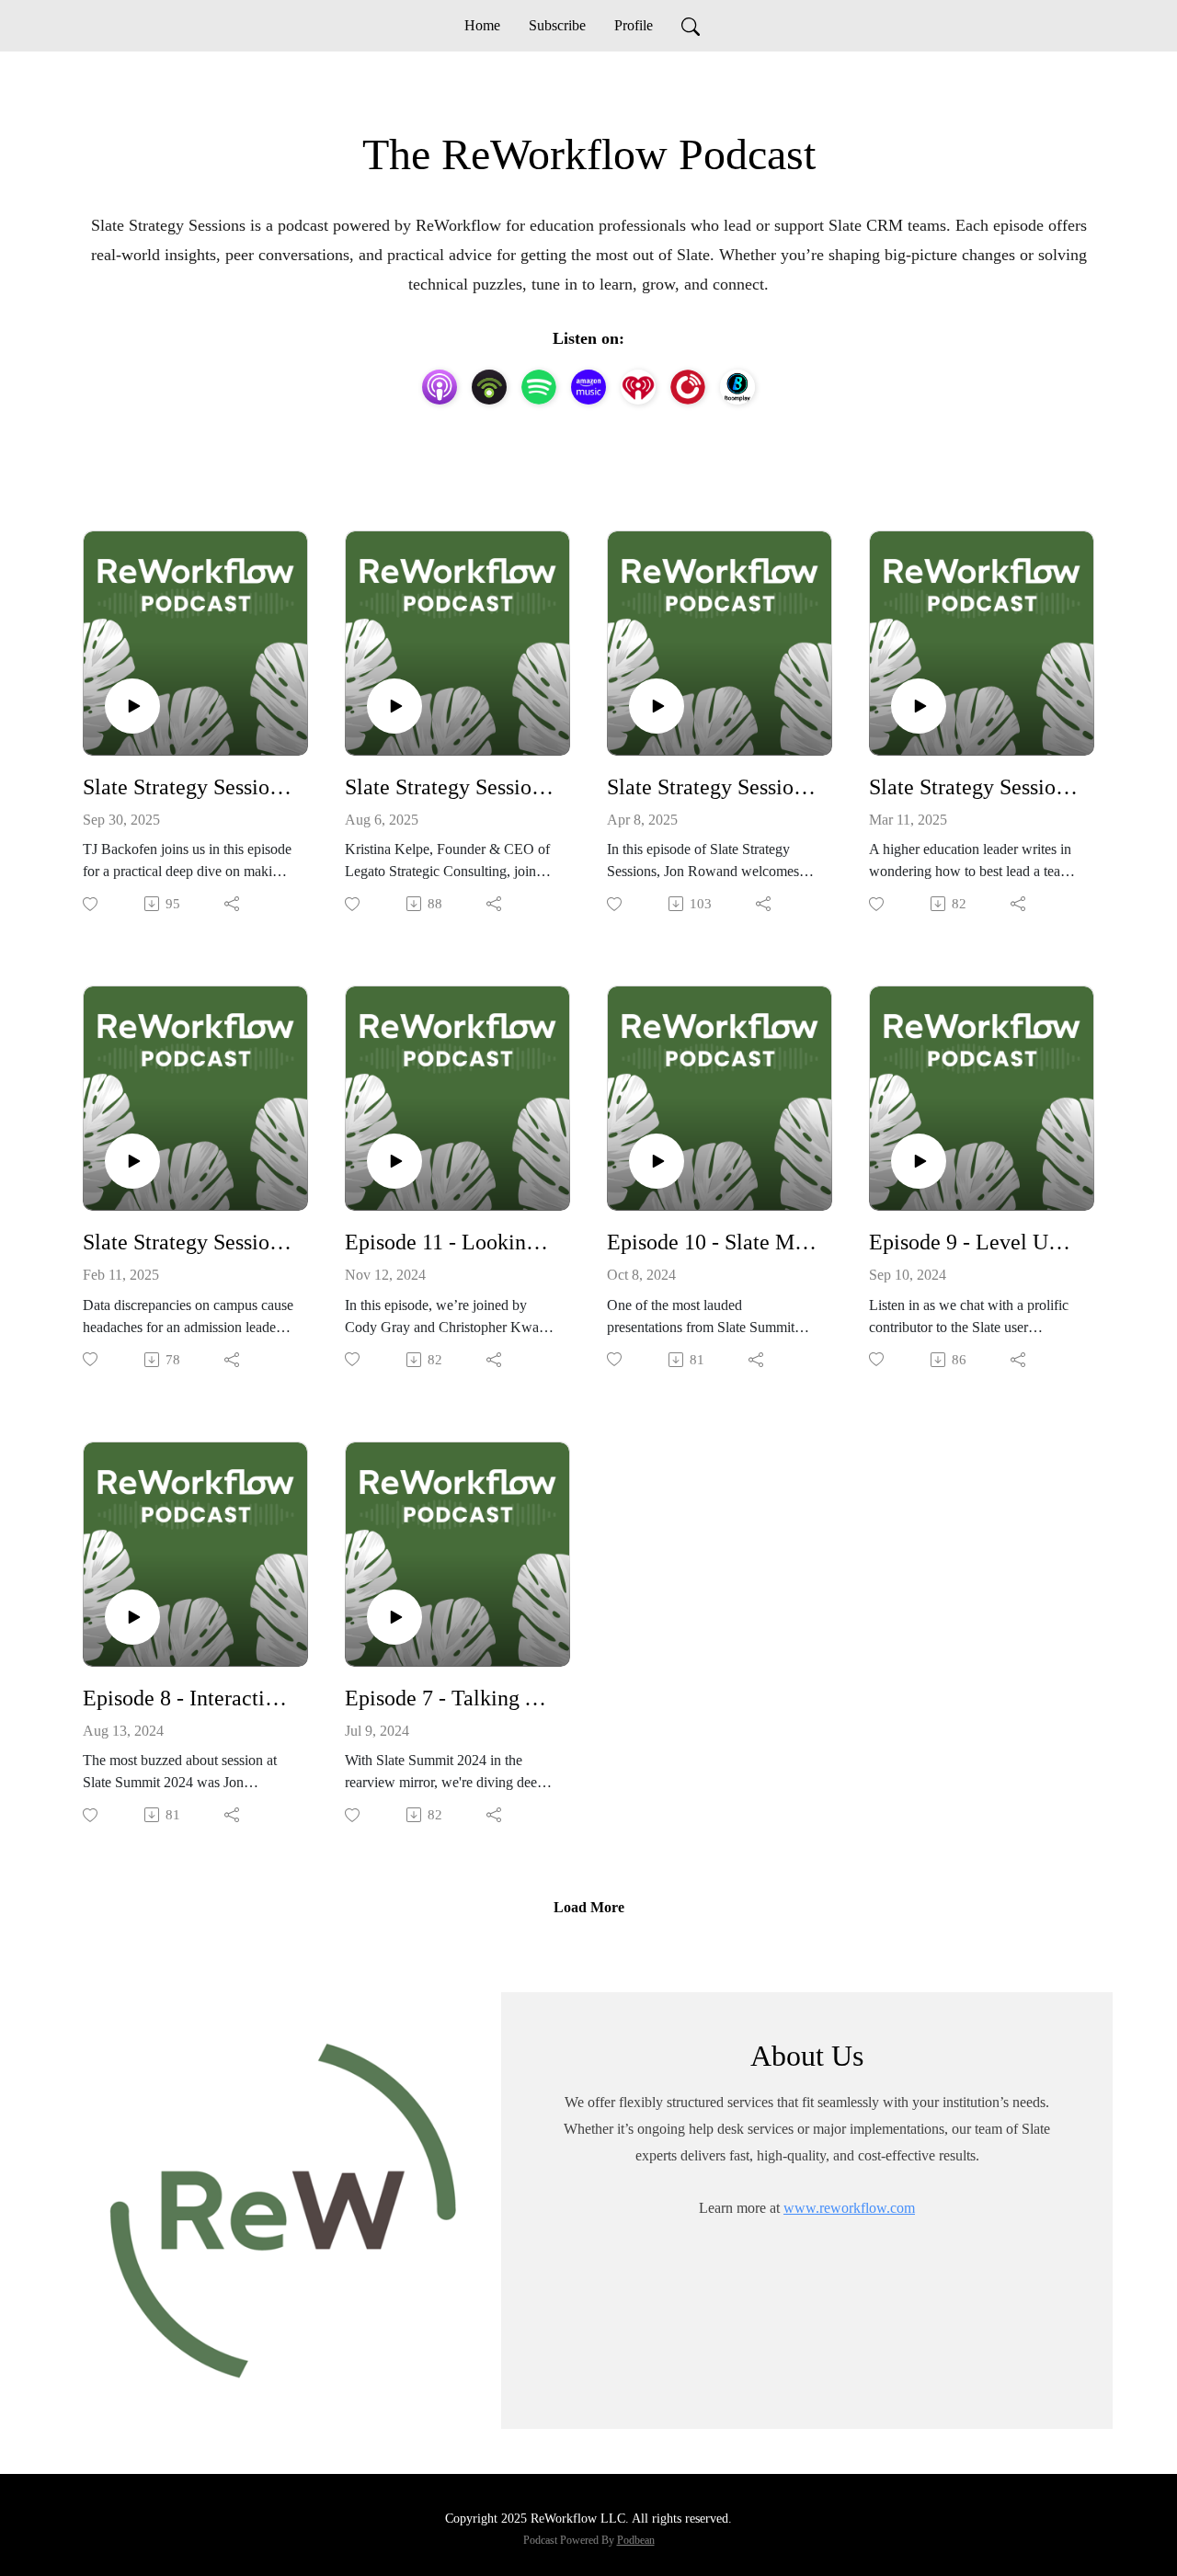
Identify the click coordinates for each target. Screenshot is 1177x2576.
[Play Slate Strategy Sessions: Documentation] (394, 706)
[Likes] (91, 904)
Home (482, 25)
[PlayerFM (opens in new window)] (688, 387)
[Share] (233, 904)
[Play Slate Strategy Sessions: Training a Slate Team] (657, 706)
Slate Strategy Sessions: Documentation (450, 787)
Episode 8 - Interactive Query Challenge (188, 1698)
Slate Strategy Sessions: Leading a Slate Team (974, 787)
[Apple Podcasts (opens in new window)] (440, 387)
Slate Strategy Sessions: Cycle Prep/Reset (188, 787)
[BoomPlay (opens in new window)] (737, 387)
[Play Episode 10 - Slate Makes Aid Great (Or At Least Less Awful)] (657, 1161)
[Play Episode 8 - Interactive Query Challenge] (132, 1617)
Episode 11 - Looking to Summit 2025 (450, 1242)
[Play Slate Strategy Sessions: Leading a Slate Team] (919, 706)
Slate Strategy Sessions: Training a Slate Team (712, 787)
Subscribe (557, 25)
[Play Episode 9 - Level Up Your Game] (919, 1161)
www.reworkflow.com (849, 2208)
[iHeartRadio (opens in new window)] (638, 387)
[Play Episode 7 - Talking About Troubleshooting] (394, 1617)
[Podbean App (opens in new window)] (489, 387)
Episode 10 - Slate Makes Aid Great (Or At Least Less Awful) (712, 1242)
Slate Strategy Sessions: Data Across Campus (188, 1242)
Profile (634, 25)
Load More (589, 1907)
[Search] (691, 26)
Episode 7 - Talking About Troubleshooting (450, 1698)
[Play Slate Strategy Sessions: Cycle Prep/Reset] (132, 706)
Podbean (636, 2540)
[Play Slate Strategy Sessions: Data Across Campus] (132, 1161)
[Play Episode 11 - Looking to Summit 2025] (394, 1161)
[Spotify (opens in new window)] (539, 387)
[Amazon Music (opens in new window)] (588, 387)
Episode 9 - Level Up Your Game (974, 1242)
